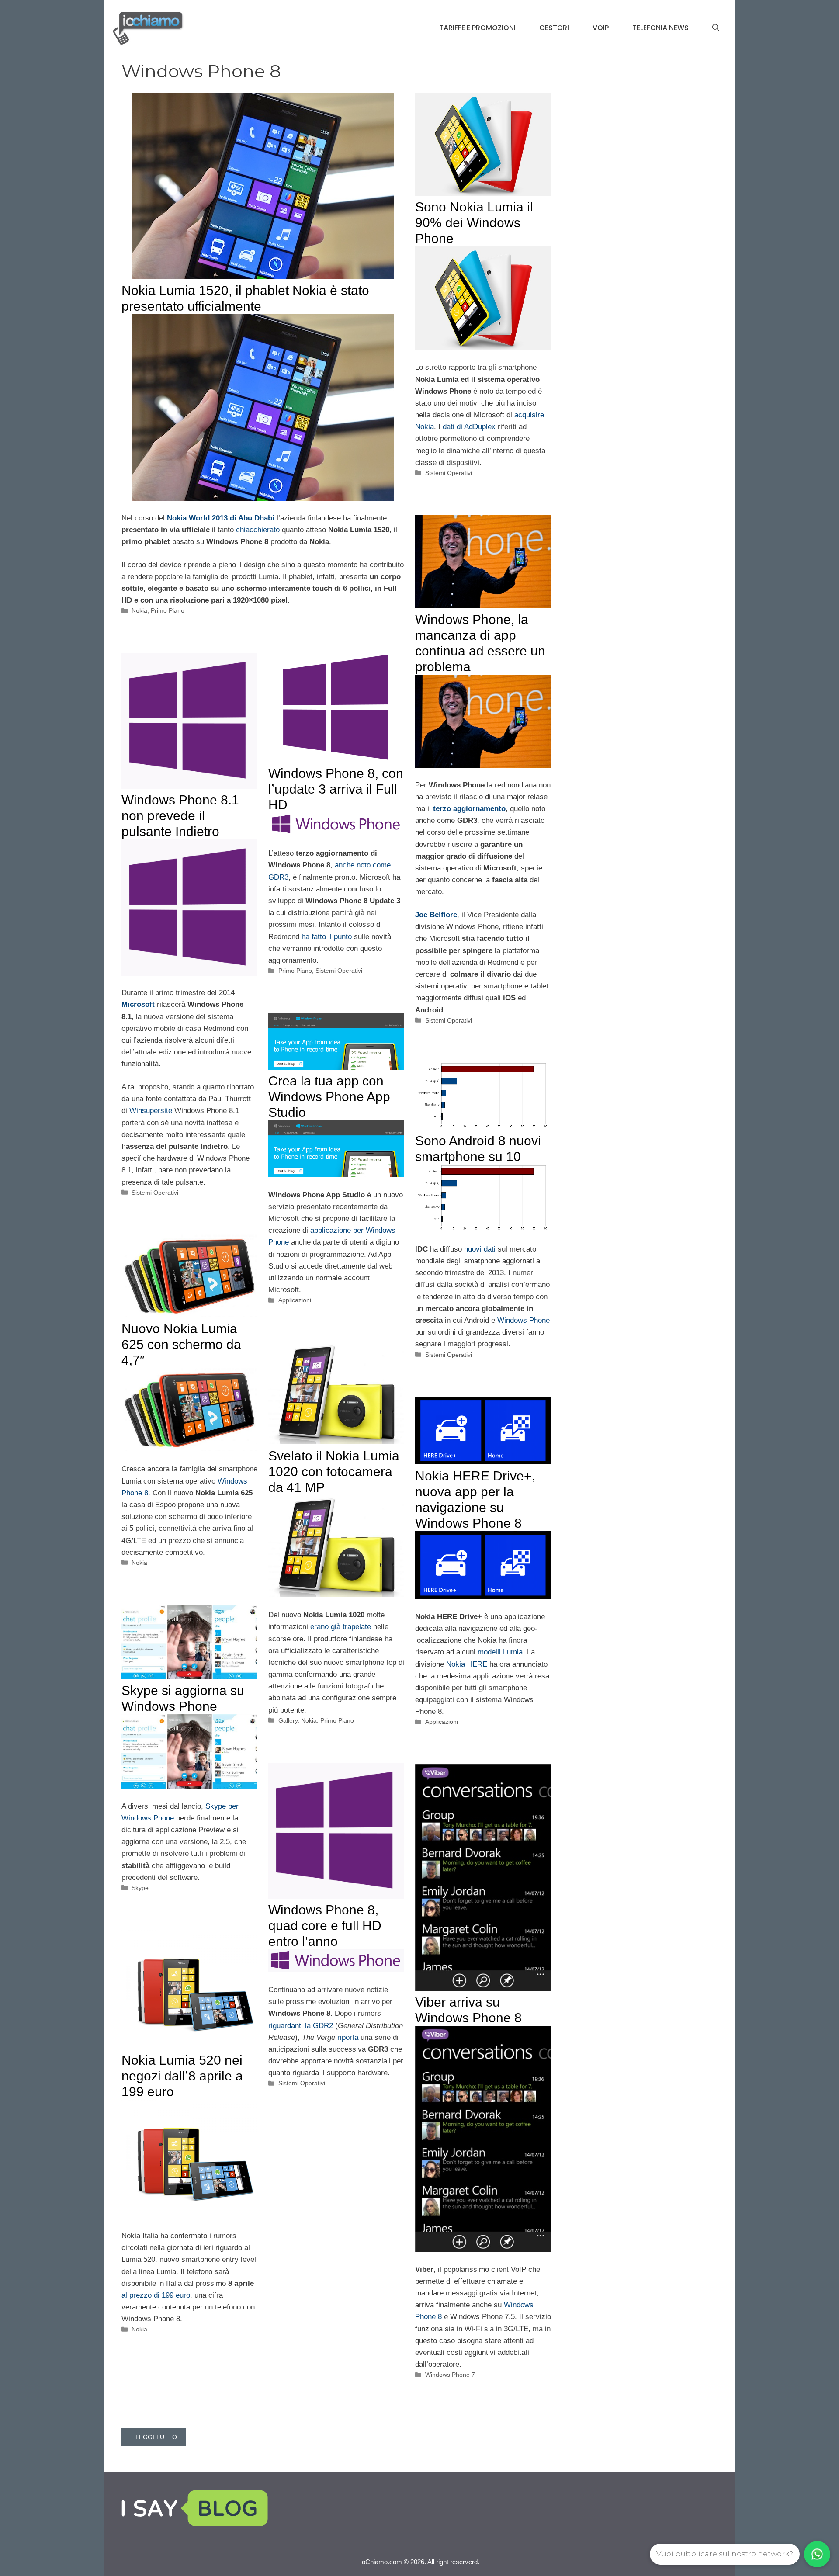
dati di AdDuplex (469, 427)
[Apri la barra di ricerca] (716, 28)
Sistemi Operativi (449, 473)
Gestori (554, 28)
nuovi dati (480, 1249)
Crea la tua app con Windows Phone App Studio (329, 1097)
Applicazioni (295, 1300)
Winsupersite (151, 1111)
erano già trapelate (341, 1627)
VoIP (601, 28)
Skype (140, 1888)
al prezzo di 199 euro (156, 2295)
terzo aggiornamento (469, 809)
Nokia (139, 610)
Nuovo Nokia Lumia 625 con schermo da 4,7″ (181, 1344)
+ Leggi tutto (154, 2437)
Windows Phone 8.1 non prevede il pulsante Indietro (180, 816)
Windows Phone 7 (450, 2375)
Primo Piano (168, 610)
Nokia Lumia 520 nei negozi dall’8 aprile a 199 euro (182, 2076)
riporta (348, 2037)
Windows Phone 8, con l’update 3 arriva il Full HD (336, 789)
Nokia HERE (467, 1664)
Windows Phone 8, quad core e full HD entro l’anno (325, 1926)
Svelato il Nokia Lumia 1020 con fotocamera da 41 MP (334, 1472)
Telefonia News (660, 28)
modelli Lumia (500, 1652)
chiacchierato (258, 530)
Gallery (288, 1720)
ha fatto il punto (327, 937)
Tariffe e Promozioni (477, 28)
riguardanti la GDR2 (301, 2026)
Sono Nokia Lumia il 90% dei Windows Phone (474, 223)
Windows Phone (524, 1320)
